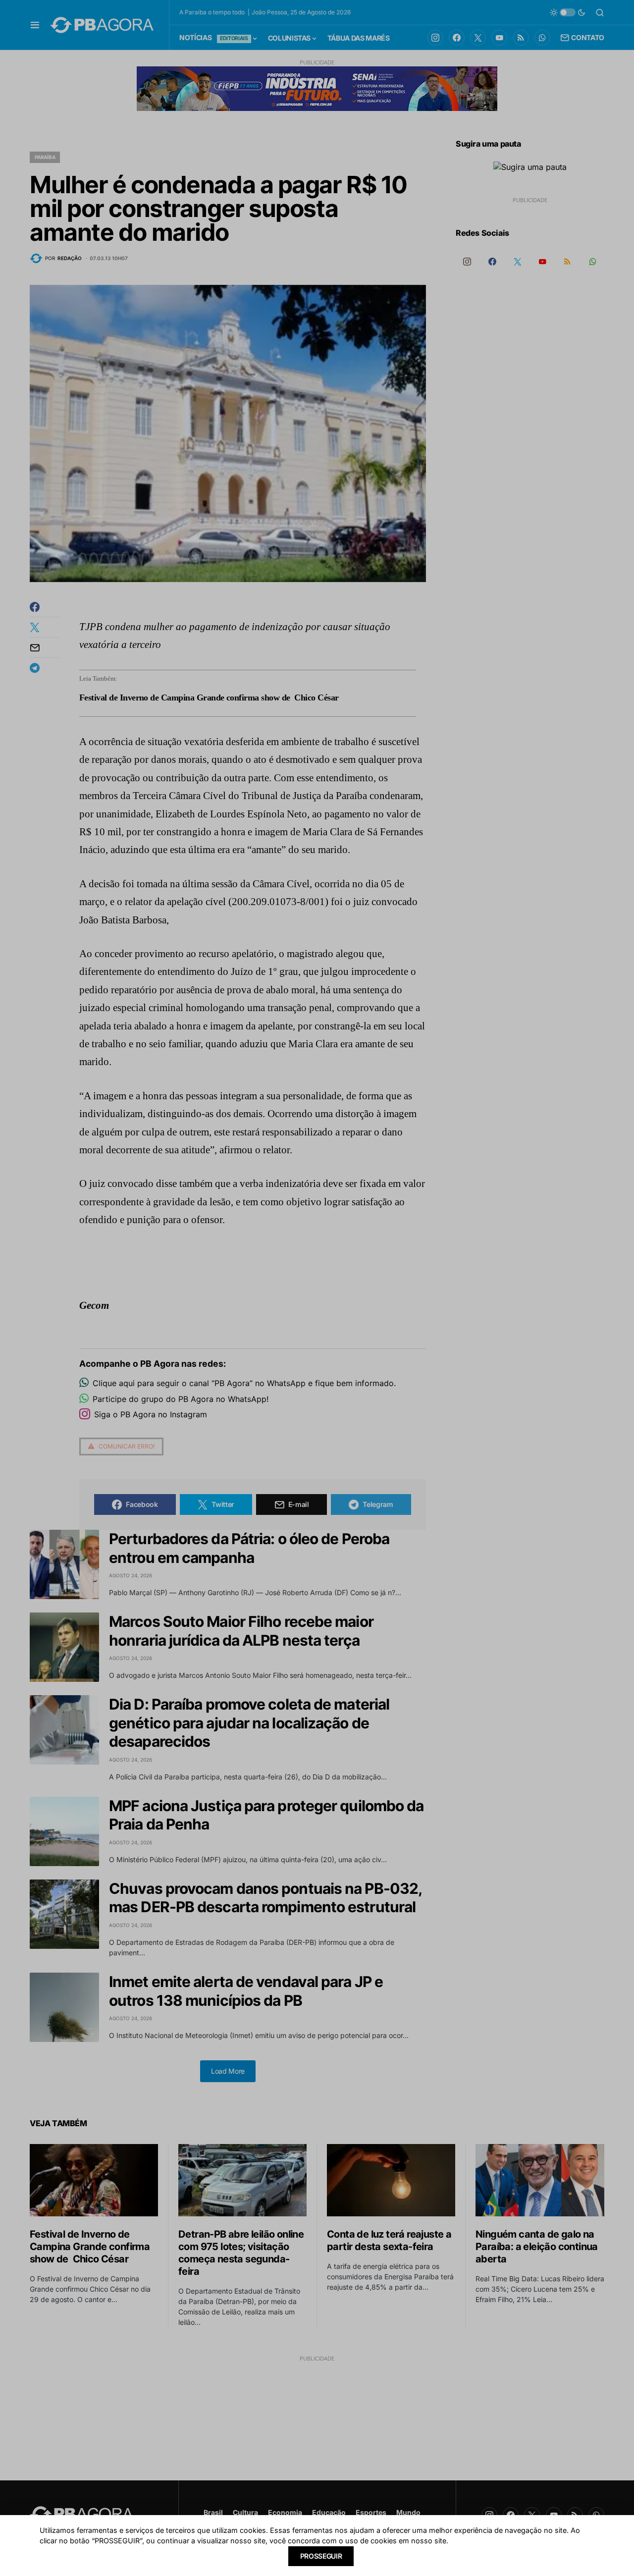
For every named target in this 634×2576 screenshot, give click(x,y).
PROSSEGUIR (321, 2556)
